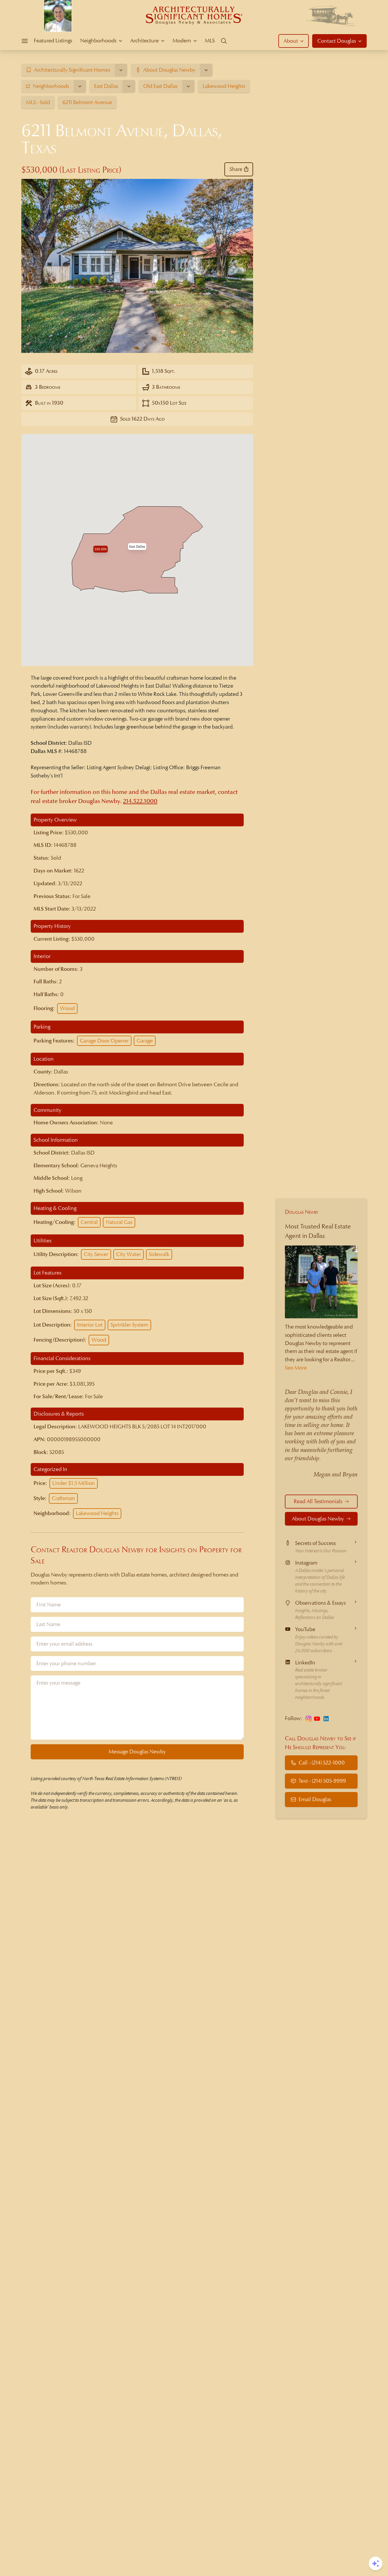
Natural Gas (119, 1222)
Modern (182, 41)
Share (236, 169)
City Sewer (96, 1254)
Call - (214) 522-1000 (322, 1762)
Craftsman (63, 1498)
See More (296, 1368)
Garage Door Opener (104, 1041)
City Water (129, 1254)
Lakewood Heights (97, 1513)
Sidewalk (159, 1254)
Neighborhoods (98, 41)
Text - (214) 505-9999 (322, 1781)
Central (89, 1222)
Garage (145, 1041)
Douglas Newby (302, 1212)
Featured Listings (53, 41)
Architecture (144, 41)
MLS (210, 41)
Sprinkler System (129, 1325)
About (291, 41)
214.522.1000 (140, 801)
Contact (337, 41)
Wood (67, 1008)
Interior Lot (90, 1325)
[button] (137, 547)
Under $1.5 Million (74, 1483)
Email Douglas (315, 1799)
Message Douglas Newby (137, 1752)
